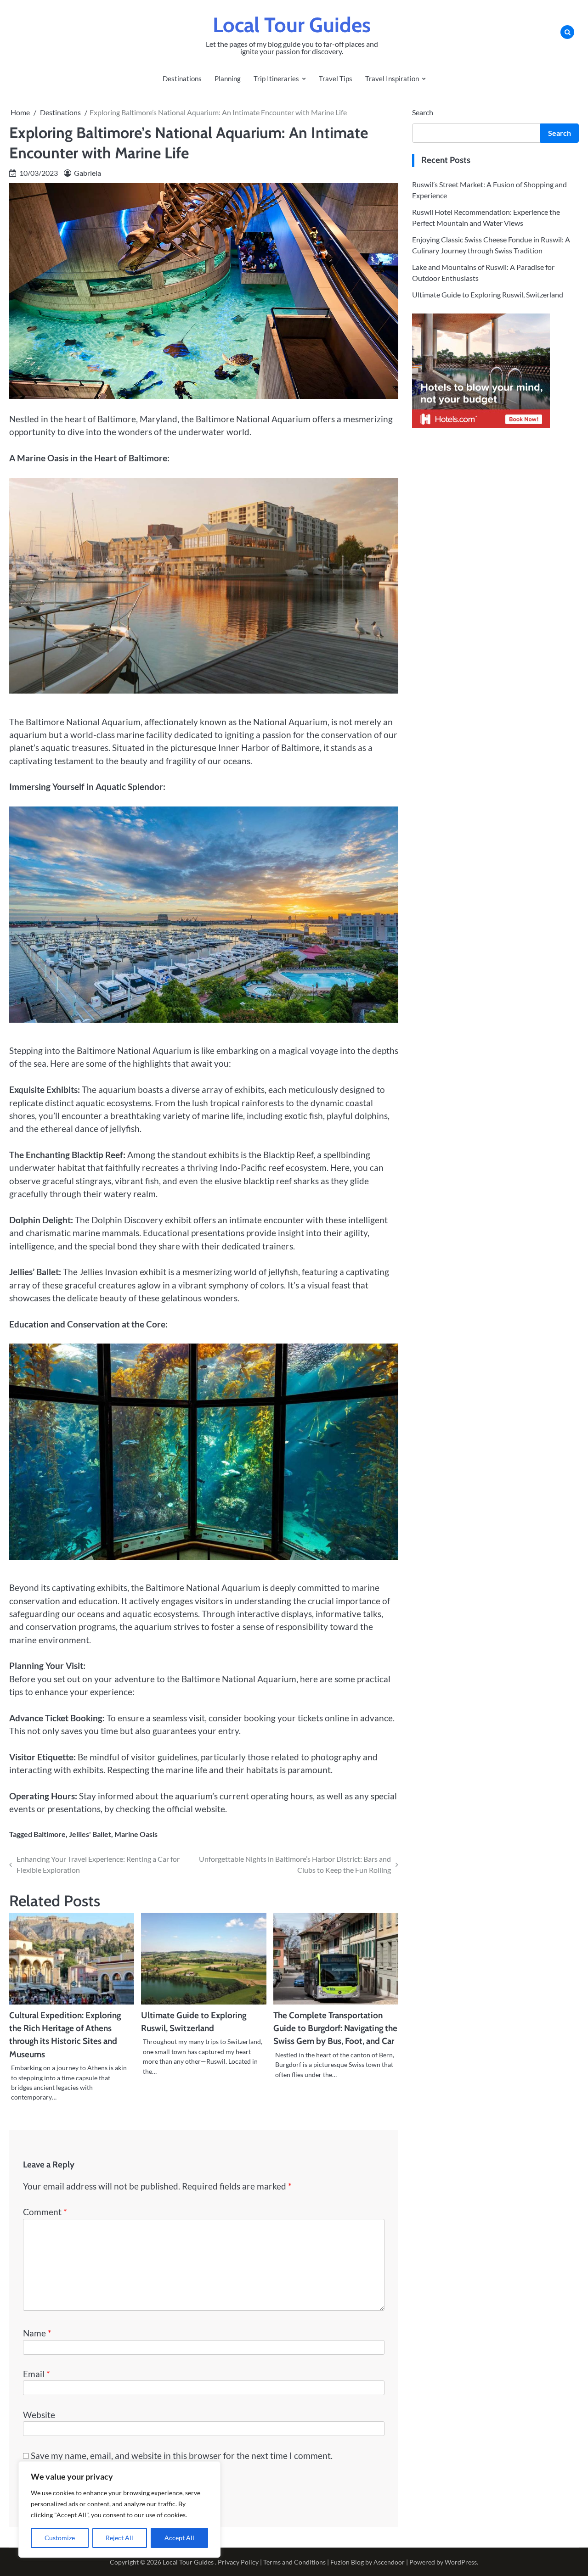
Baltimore (50, 1834)
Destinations (182, 78)
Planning (228, 78)
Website (39, 2415)
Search (423, 112)
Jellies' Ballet (90, 1834)
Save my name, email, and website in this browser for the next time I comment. (182, 2456)
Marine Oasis (136, 1834)
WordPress (461, 2562)
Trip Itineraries (276, 78)
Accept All (179, 2538)
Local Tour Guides (292, 25)
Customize (60, 2538)
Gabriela (88, 173)
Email (37, 2374)
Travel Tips (336, 78)
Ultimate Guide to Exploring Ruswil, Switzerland (488, 294)
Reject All (119, 2538)
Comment (45, 2212)
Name (37, 2333)
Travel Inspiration (392, 78)
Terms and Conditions (294, 2562)
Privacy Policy (238, 2562)
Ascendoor (389, 2562)
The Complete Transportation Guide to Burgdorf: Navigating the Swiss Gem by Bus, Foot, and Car (335, 2028)
